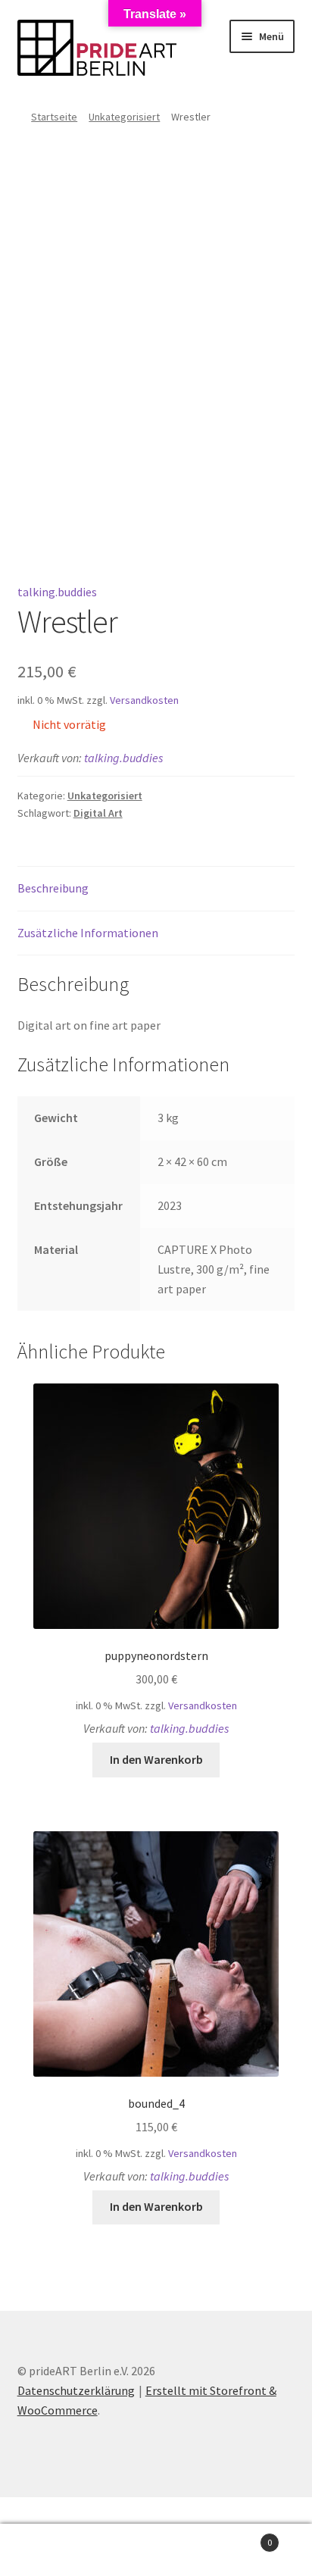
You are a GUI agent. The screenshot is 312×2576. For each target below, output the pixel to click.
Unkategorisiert (124, 117)
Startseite (54, 117)
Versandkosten (144, 700)
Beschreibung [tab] (53, 888)
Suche (156, 2550)
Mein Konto (52, 2550)
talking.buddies (57, 592)
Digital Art (98, 813)
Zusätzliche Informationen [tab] (88, 933)
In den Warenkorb (156, 1759)
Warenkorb (240, 2537)
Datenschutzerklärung (76, 2390)
